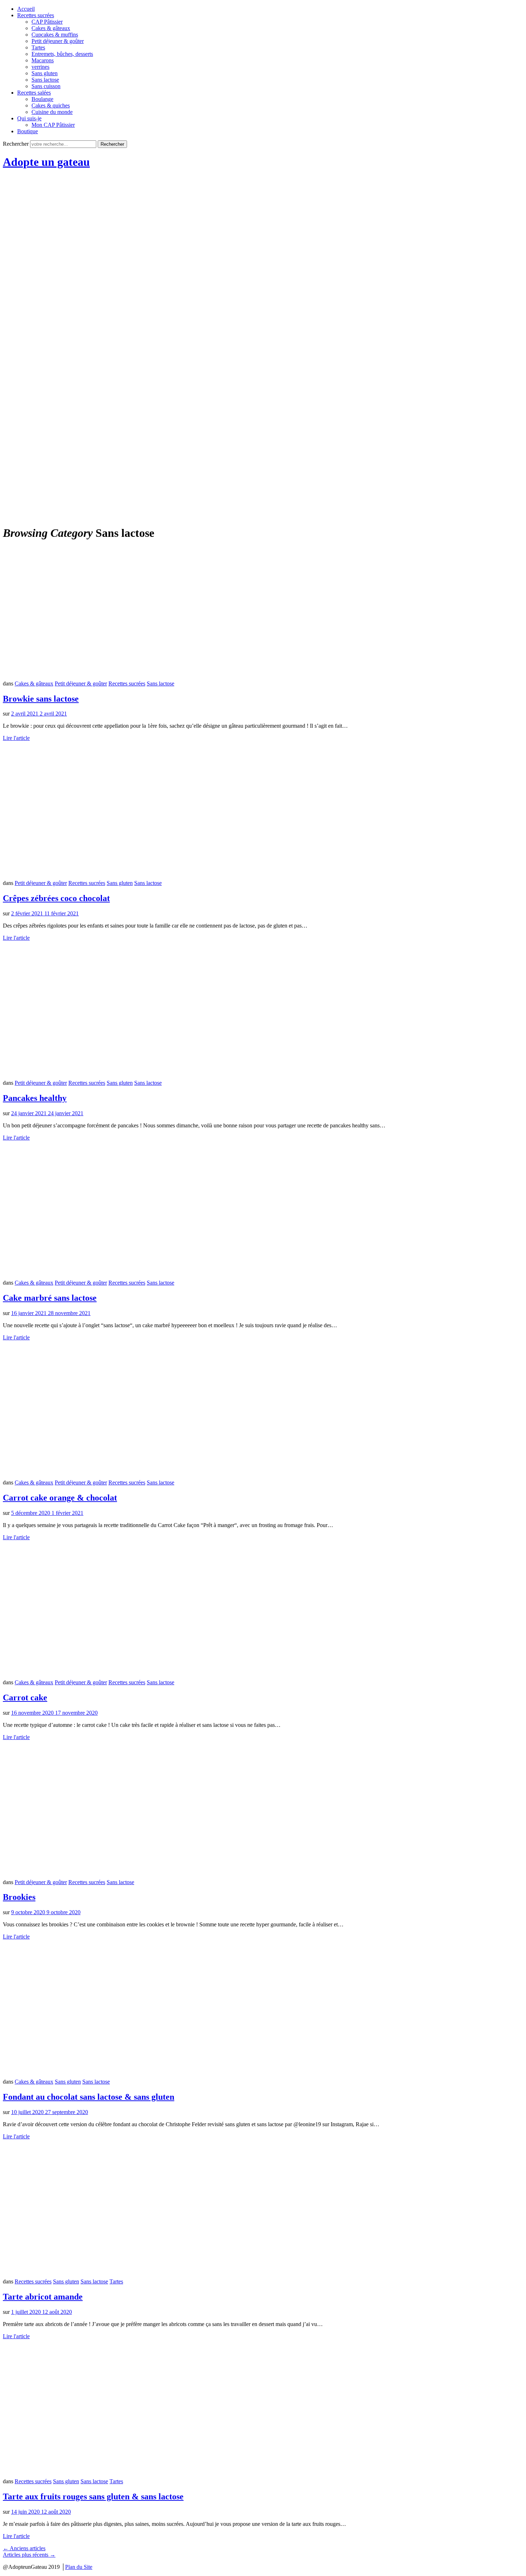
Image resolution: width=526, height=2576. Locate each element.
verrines (40, 67)
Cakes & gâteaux (51, 28)
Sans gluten (45, 73)
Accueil (26, 9)
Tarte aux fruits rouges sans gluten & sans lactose (93, 2496)
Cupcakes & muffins (55, 35)
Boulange (42, 99)
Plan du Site (79, 2567)
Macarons (43, 60)
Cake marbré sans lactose (50, 1298)
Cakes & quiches (51, 105)
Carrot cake (25, 1698)
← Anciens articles (24, 2548)
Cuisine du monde (52, 112)
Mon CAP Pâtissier (53, 125)
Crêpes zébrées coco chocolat (56, 898)
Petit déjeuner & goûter (58, 41)
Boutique (28, 131)
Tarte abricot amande (43, 2297)
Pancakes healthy (35, 1098)
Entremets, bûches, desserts (62, 54)
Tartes (38, 47)
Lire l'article (16, 738)
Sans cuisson (46, 86)
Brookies (19, 1897)
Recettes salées (34, 93)
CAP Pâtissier (47, 22)
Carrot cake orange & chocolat (60, 1498)
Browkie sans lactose (41, 699)
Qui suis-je (29, 118)
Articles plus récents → (29, 2555)
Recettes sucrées (36, 15)
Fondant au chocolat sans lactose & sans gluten (89, 2097)
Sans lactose (45, 80)
